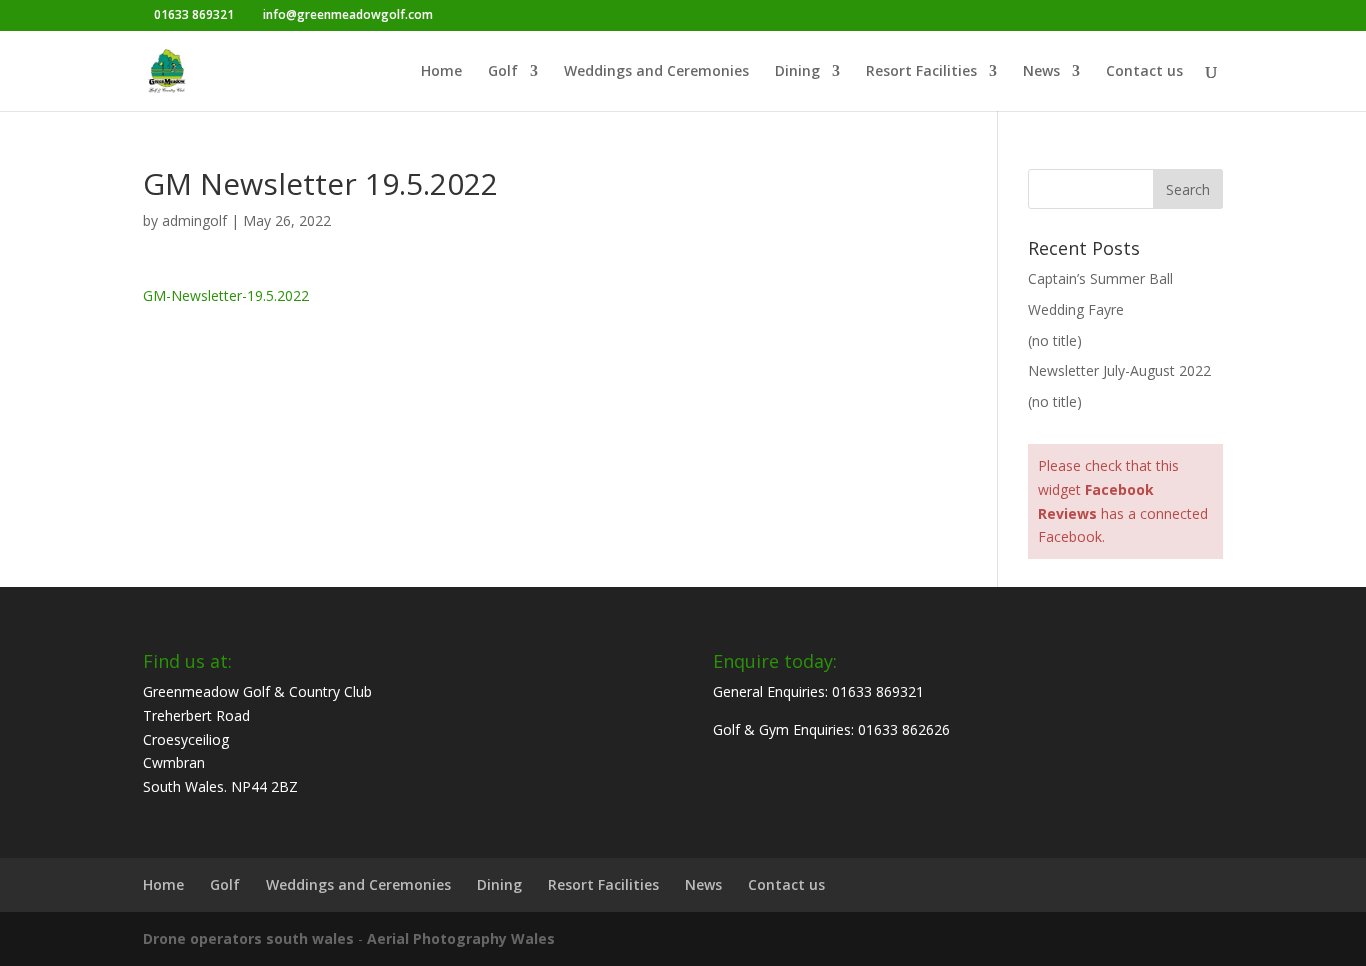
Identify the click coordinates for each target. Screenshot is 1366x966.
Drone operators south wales (248, 938)
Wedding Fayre (1076, 309)
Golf (503, 72)
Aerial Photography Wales (461, 938)
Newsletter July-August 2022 (1119, 370)
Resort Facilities (921, 72)
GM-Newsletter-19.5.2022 (226, 295)
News (1041, 72)
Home (441, 72)
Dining (797, 72)
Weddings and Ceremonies (656, 72)
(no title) (1055, 340)
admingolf (194, 220)
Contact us (1144, 72)
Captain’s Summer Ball (1100, 278)
